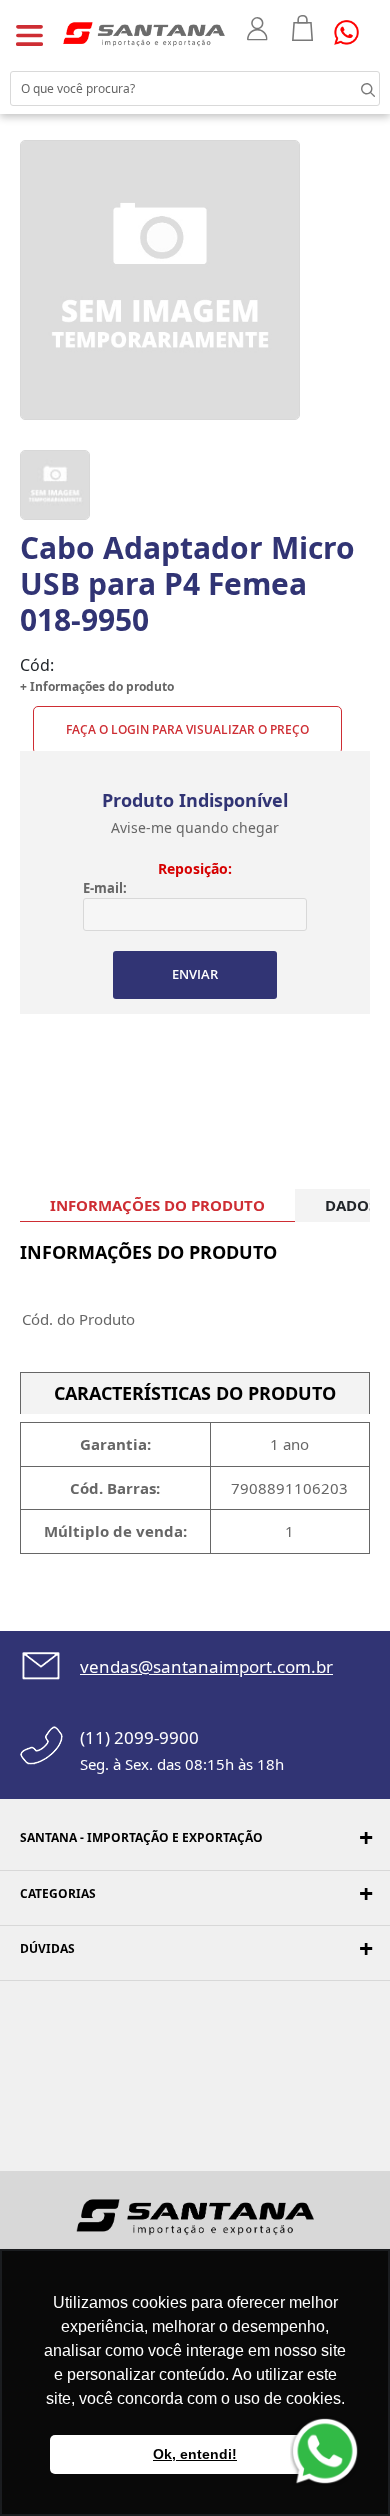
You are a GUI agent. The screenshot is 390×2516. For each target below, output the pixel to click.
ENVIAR (195, 974)
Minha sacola (303, 28)
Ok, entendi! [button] (195, 2454)
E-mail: (105, 888)
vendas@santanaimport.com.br (206, 1666)
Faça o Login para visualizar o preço (187, 729)
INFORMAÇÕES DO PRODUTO (157, 1205)
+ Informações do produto (97, 686)
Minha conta (259, 29)
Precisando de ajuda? (353, 32)
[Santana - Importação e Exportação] (144, 33)
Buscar (350, 88)
